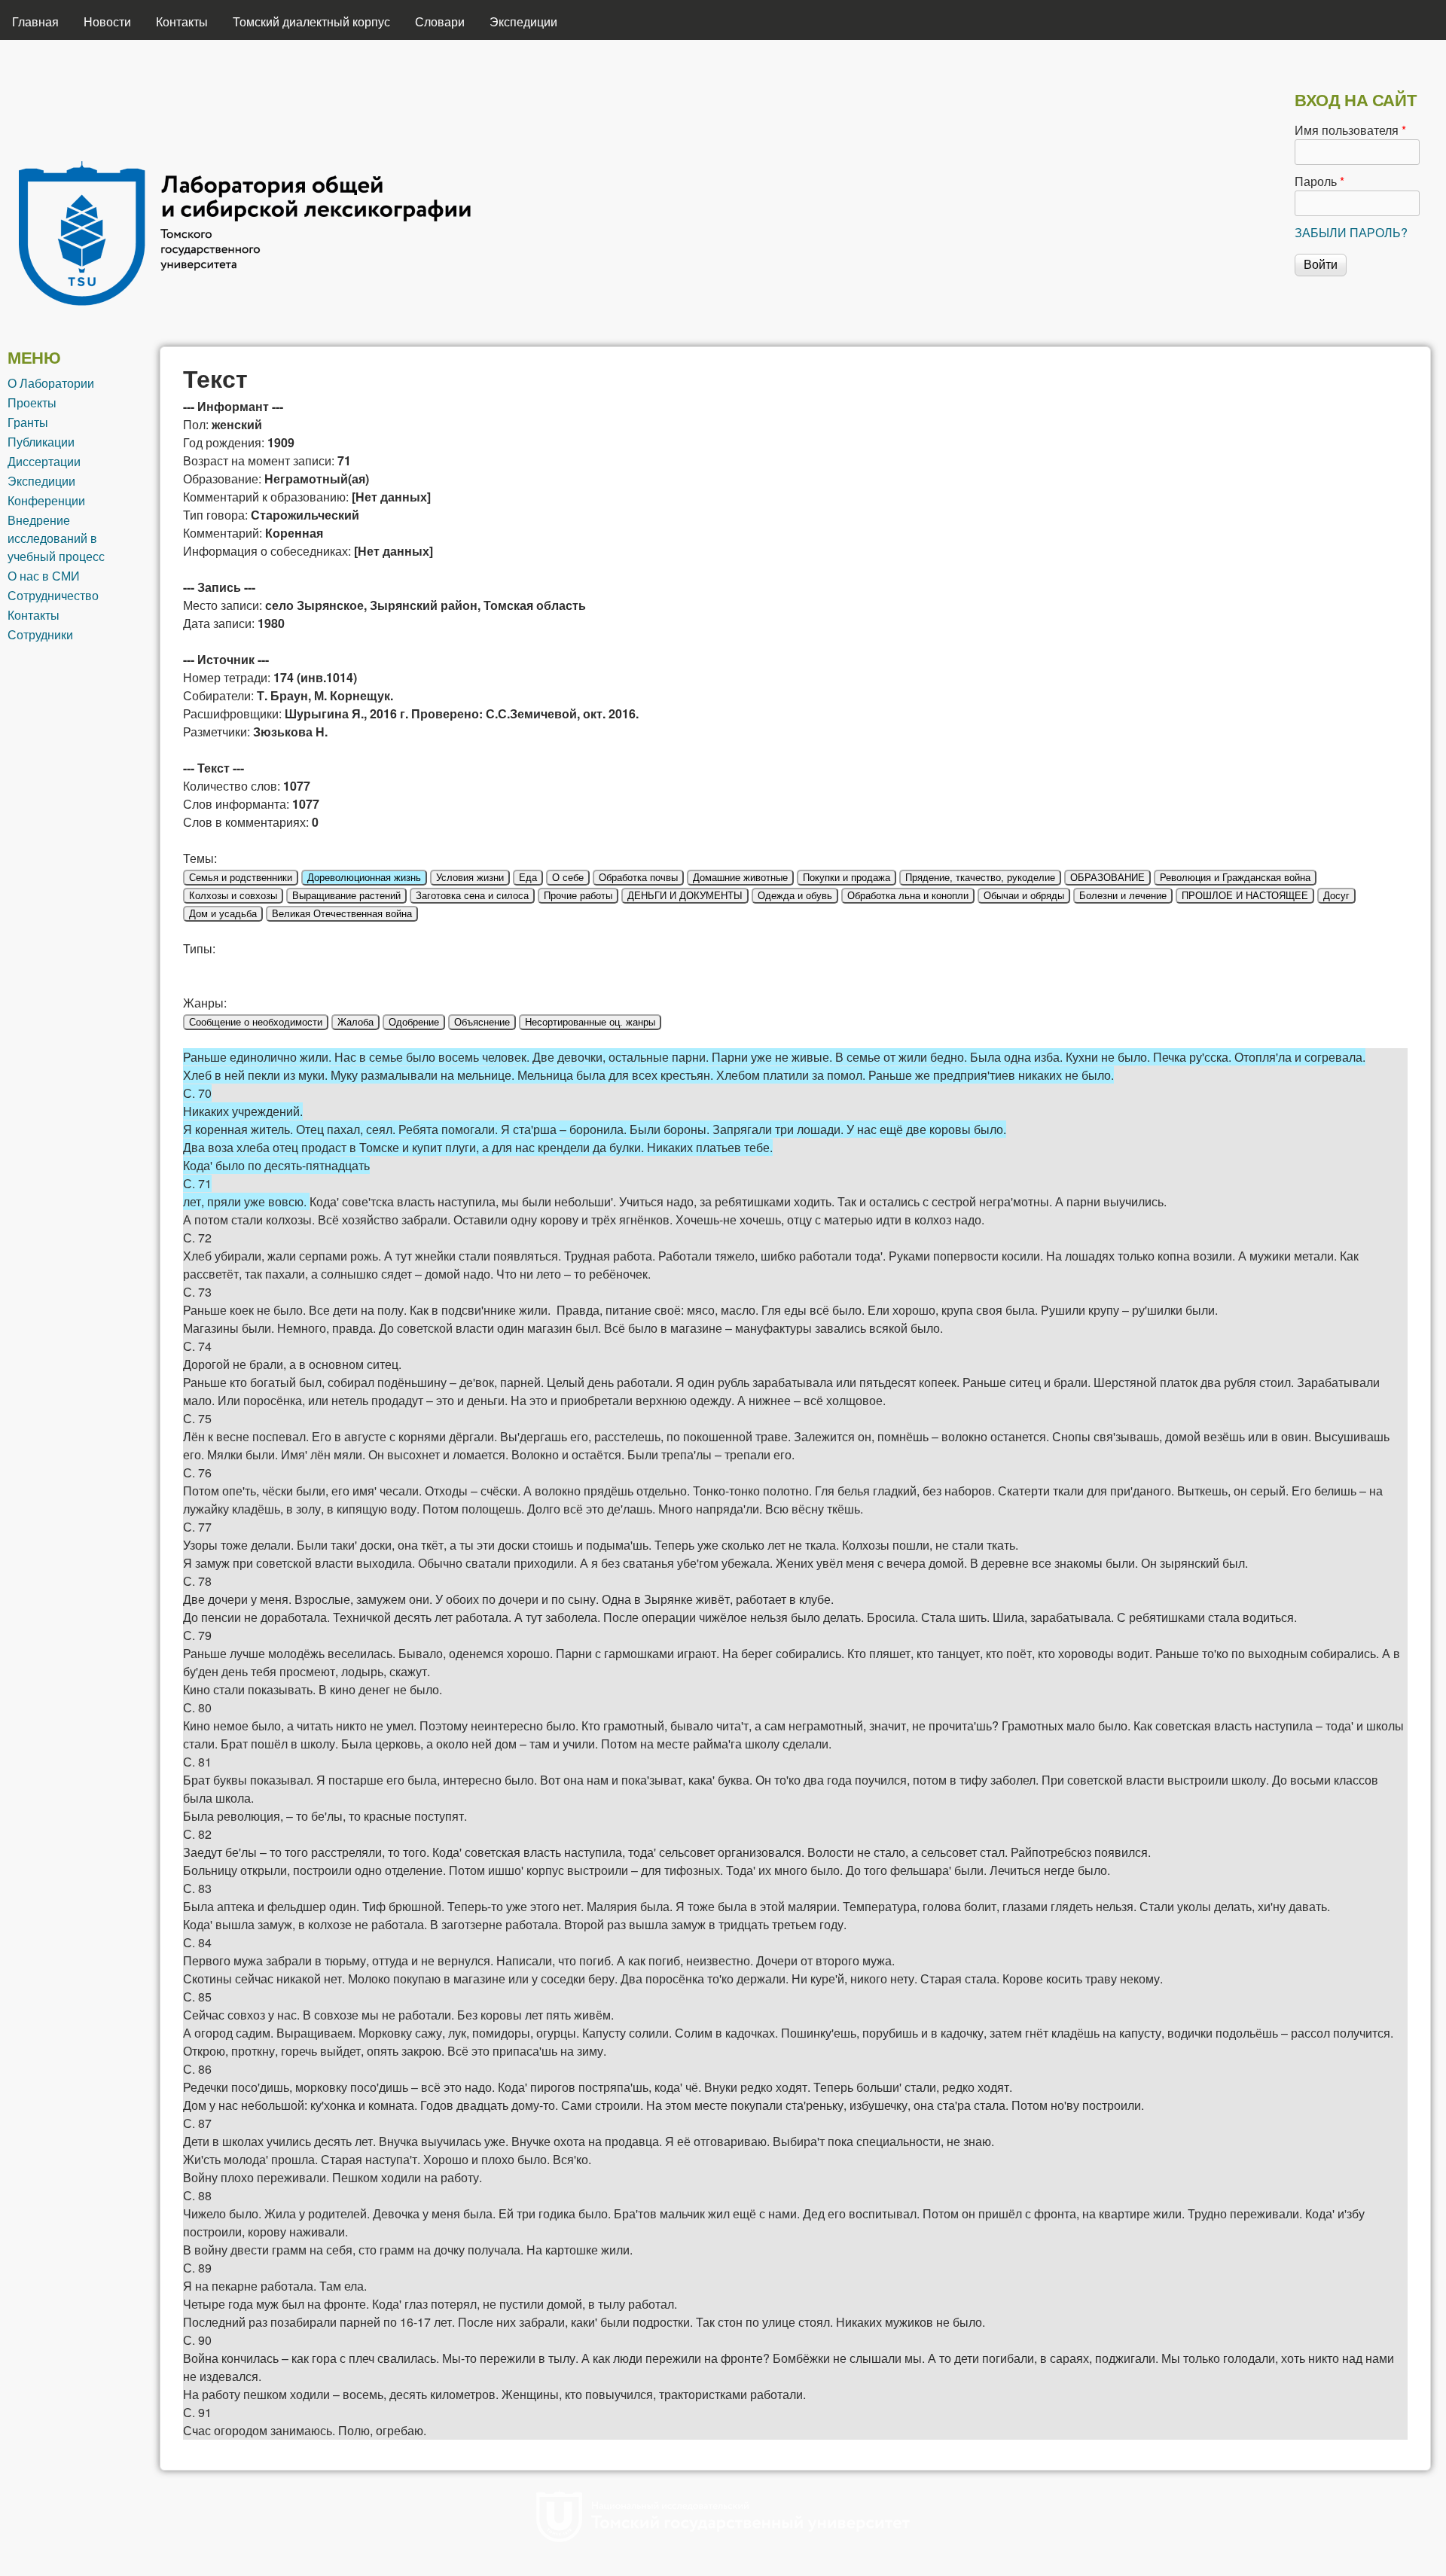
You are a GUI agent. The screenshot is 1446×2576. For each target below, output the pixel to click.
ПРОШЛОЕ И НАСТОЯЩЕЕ (1245, 896)
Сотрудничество (53, 595)
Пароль (1319, 181)
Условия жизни (470, 878)
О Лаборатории (51, 383)
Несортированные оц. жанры (590, 1022)
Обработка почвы (638, 878)
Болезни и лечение (1123, 896)
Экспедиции (523, 21)
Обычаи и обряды (1024, 896)
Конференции (46, 500)
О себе (568, 878)
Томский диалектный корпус (311, 21)
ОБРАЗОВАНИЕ (1107, 878)
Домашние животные (740, 878)
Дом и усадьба (223, 914)
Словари (440, 21)
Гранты (28, 422)
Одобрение (414, 1022)
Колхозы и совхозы (233, 896)
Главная (35, 21)
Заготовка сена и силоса (472, 896)
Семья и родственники (241, 878)
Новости (107, 21)
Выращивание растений (346, 896)
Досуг (1336, 896)
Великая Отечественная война (342, 914)
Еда (528, 878)
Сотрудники (40, 634)
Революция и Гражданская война (1235, 878)
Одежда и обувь (795, 896)
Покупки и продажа (847, 878)
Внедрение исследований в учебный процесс (56, 538)
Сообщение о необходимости (256, 1022)
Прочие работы (578, 896)
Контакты (182, 21)
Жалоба (355, 1022)
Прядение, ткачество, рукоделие (980, 878)
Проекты (32, 402)
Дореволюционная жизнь (364, 878)
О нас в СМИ (44, 576)
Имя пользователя (1350, 130)
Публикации (41, 442)
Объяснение (482, 1022)
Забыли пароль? (1351, 232)
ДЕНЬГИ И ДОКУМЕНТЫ (685, 896)
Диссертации (44, 461)
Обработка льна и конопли (908, 896)
